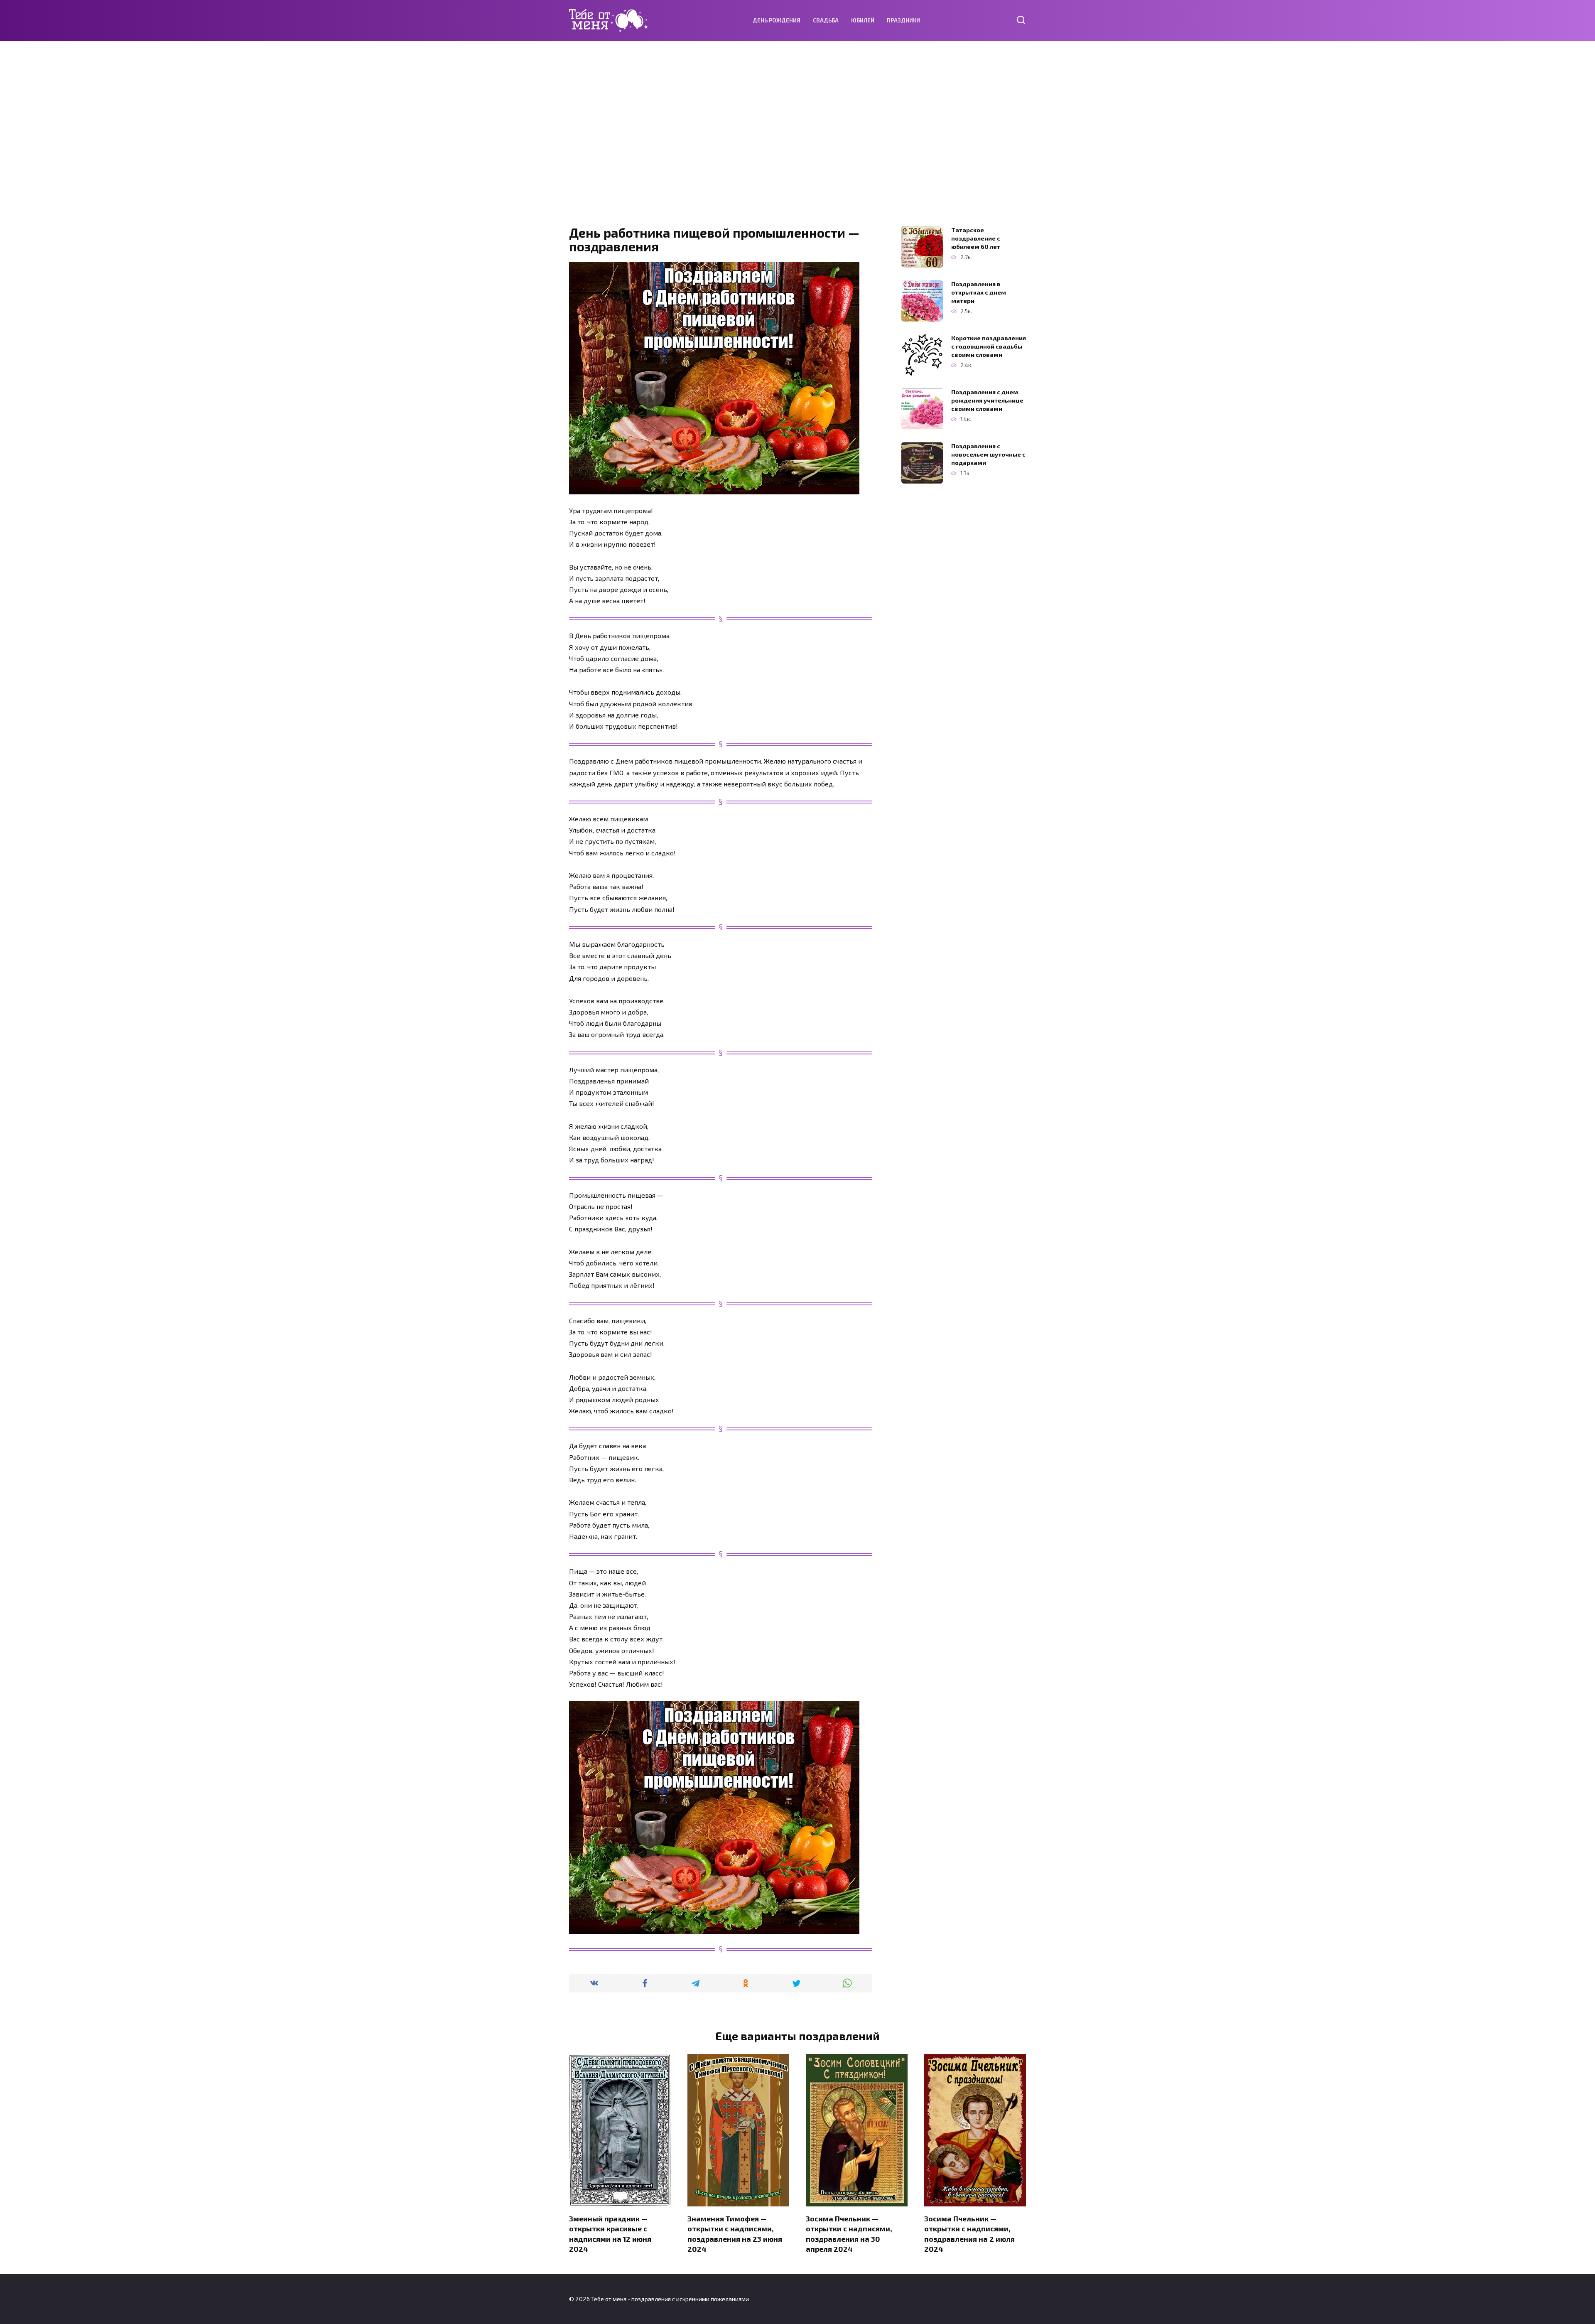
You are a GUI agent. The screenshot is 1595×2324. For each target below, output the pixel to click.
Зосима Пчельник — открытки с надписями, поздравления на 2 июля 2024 (969, 2233)
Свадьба (826, 20)
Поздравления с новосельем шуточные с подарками (988, 454)
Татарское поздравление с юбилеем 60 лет (976, 238)
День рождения (777, 20)
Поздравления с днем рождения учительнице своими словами (987, 400)
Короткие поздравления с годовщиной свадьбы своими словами (989, 346)
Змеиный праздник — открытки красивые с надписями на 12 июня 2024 (610, 2233)
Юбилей (863, 20)
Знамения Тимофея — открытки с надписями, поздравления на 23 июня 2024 (735, 2233)
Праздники (903, 20)
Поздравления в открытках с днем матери (979, 292)
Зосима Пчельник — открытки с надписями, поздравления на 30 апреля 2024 (849, 2233)
